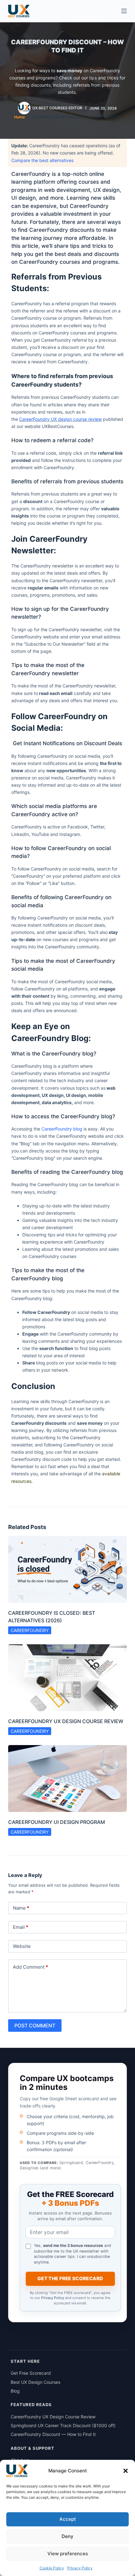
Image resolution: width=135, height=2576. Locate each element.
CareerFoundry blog (62, 1129)
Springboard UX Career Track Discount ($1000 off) (63, 2425)
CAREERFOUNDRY (30, 1630)
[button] (126, 2471)
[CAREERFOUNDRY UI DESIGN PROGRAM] (67, 1779)
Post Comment (35, 2026)
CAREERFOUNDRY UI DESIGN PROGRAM (57, 1822)
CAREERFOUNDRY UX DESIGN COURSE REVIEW (66, 1721)
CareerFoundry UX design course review (60, 419)
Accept (68, 2519)
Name (21, 1908)
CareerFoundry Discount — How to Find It (53, 2434)
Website (22, 1946)
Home (19, 117)
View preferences (68, 2554)
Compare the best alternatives (42, 160)
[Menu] (124, 11)
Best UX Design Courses (35, 2382)
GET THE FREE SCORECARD (70, 2278)
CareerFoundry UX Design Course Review (53, 2417)
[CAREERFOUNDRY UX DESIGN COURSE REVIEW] (67, 1678)
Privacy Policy (80, 2568)
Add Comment (30, 1967)
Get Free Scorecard (31, 2373)
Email (21, 1927)
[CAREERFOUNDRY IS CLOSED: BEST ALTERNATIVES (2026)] (67, 1569)
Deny (67, 2536)
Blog (16, 2391)
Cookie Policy (52, 2568)
